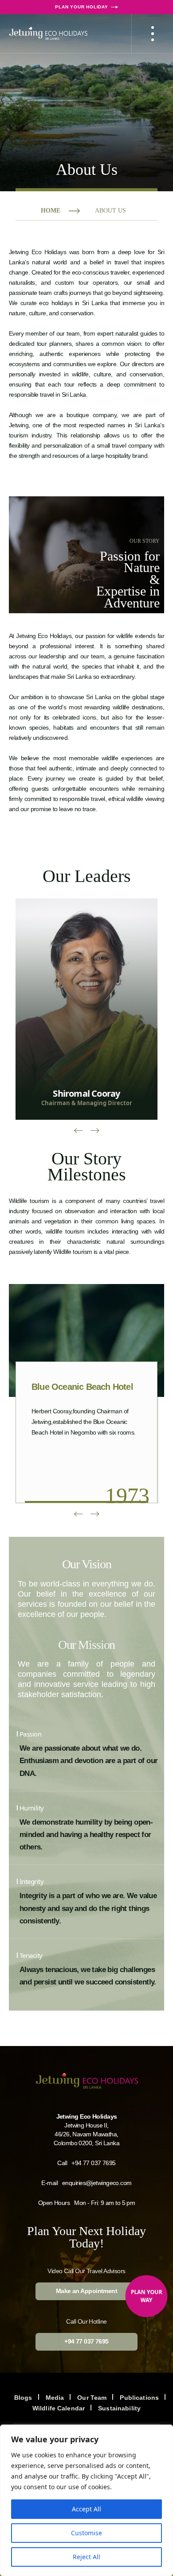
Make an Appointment (86, 2291)
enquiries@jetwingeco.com (97, 2183)
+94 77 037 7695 (94, 2163)
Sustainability (119, 2408)
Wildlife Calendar (59, 2408)
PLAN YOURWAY (146, 2296)
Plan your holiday (82, 7)
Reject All (86, 2557)
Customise (86, 2533)
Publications (139, 2398)
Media (55, 2398)
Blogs (23, 2398)
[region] (86, 2500)
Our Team (92, 2398)
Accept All (86, 2509)
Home (51, 211)
